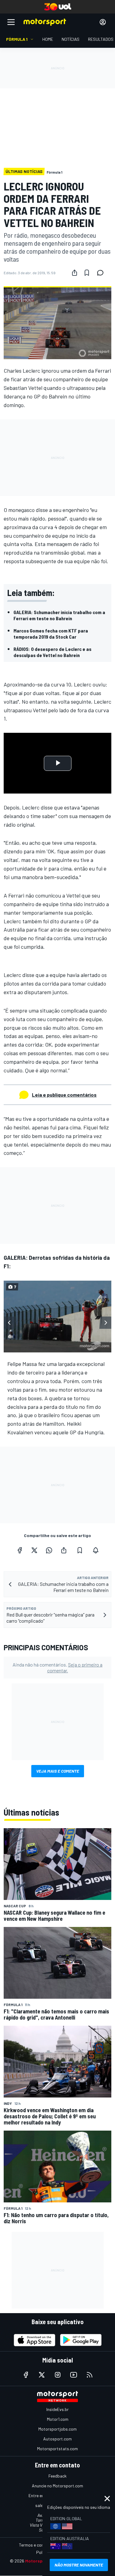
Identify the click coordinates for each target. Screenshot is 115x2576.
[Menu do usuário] (103, 22)
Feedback (57, 2476)
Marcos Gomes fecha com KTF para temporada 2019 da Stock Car (51, 634)
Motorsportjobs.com (57, 2429)
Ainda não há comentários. (57, 1667)
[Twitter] (34, 1550)
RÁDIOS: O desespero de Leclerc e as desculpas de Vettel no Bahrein (52, 652)
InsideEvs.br (57, 2409)
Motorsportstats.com (57, 2449)
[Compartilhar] (75, 273)
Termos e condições (37, 2545)
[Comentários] (102, 273)
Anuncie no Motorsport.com (57, 2486)
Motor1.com (58, 2419)
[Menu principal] (11, 22)
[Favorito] (87, 273)
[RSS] (90, 2375)
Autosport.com (57, 2439)
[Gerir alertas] (96, 1550)
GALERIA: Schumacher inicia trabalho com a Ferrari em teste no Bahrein (59, 615)
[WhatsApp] (49, 1550)
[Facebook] (20, 1550)
